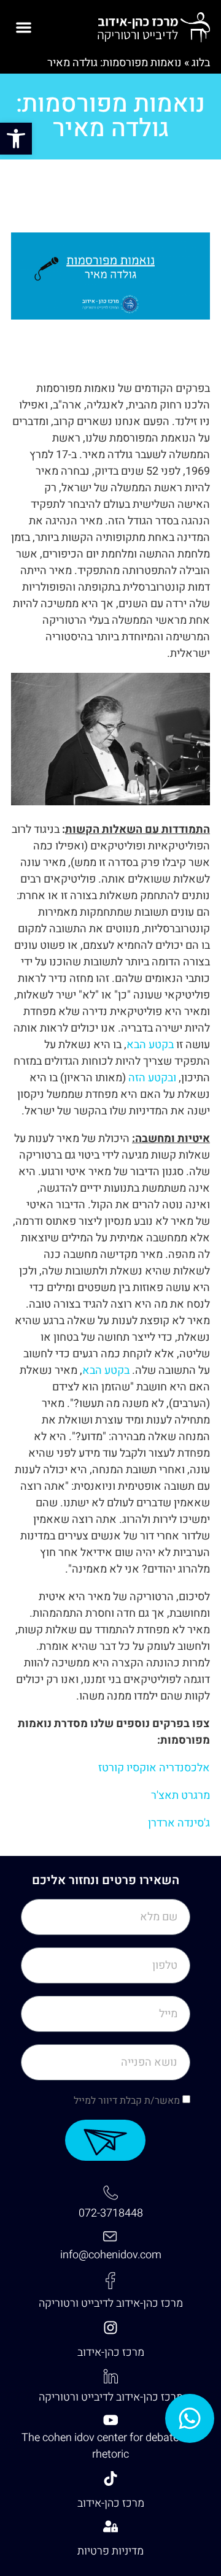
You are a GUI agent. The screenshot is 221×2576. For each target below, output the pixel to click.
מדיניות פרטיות (110, 2551)
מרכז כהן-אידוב (111, 2352)
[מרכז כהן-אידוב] (110, 2328)
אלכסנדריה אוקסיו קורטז (154, 1768)
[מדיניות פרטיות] (110, 2526)
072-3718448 (111, 2213)
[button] (16, 139)
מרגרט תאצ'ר (180, 1796)
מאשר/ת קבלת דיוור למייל (127, 2101)
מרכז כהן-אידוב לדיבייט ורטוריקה (111, 2303)
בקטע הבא (150, 1045)
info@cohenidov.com (111, 2255)
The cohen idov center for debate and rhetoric (110, 2446)
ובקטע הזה (152, 1078)
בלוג (201, 63)
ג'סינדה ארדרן (179, 1823)
